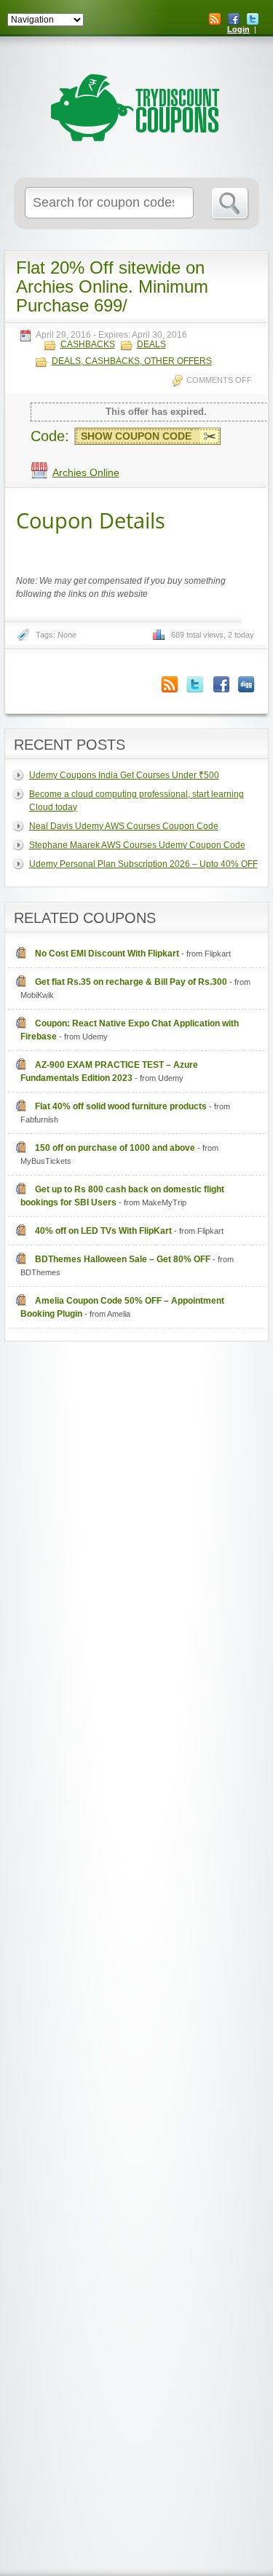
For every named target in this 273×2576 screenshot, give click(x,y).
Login (238, 29)
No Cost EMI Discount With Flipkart (107, 954)
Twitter (253, 19)
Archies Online (86, 472)
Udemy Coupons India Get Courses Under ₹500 (124, 775)
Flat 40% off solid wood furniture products (121, 1106)
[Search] (230, 204)
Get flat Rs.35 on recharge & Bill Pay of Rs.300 (131, 982)
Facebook (234, 19)
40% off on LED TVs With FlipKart (103, 1231)
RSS (215, 19)
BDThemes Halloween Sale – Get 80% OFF (123, 1259)
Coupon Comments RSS (170, 685)
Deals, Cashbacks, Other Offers (132, 361)
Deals (151, 345)
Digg (246, 685)
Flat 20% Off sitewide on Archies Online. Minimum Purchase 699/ (112, 286)
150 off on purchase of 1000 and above (115, 1148)
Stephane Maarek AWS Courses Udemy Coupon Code (137, 845)
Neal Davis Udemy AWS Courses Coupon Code (124, 826)
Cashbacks (88, 345)
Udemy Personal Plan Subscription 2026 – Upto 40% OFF (143, 864)
